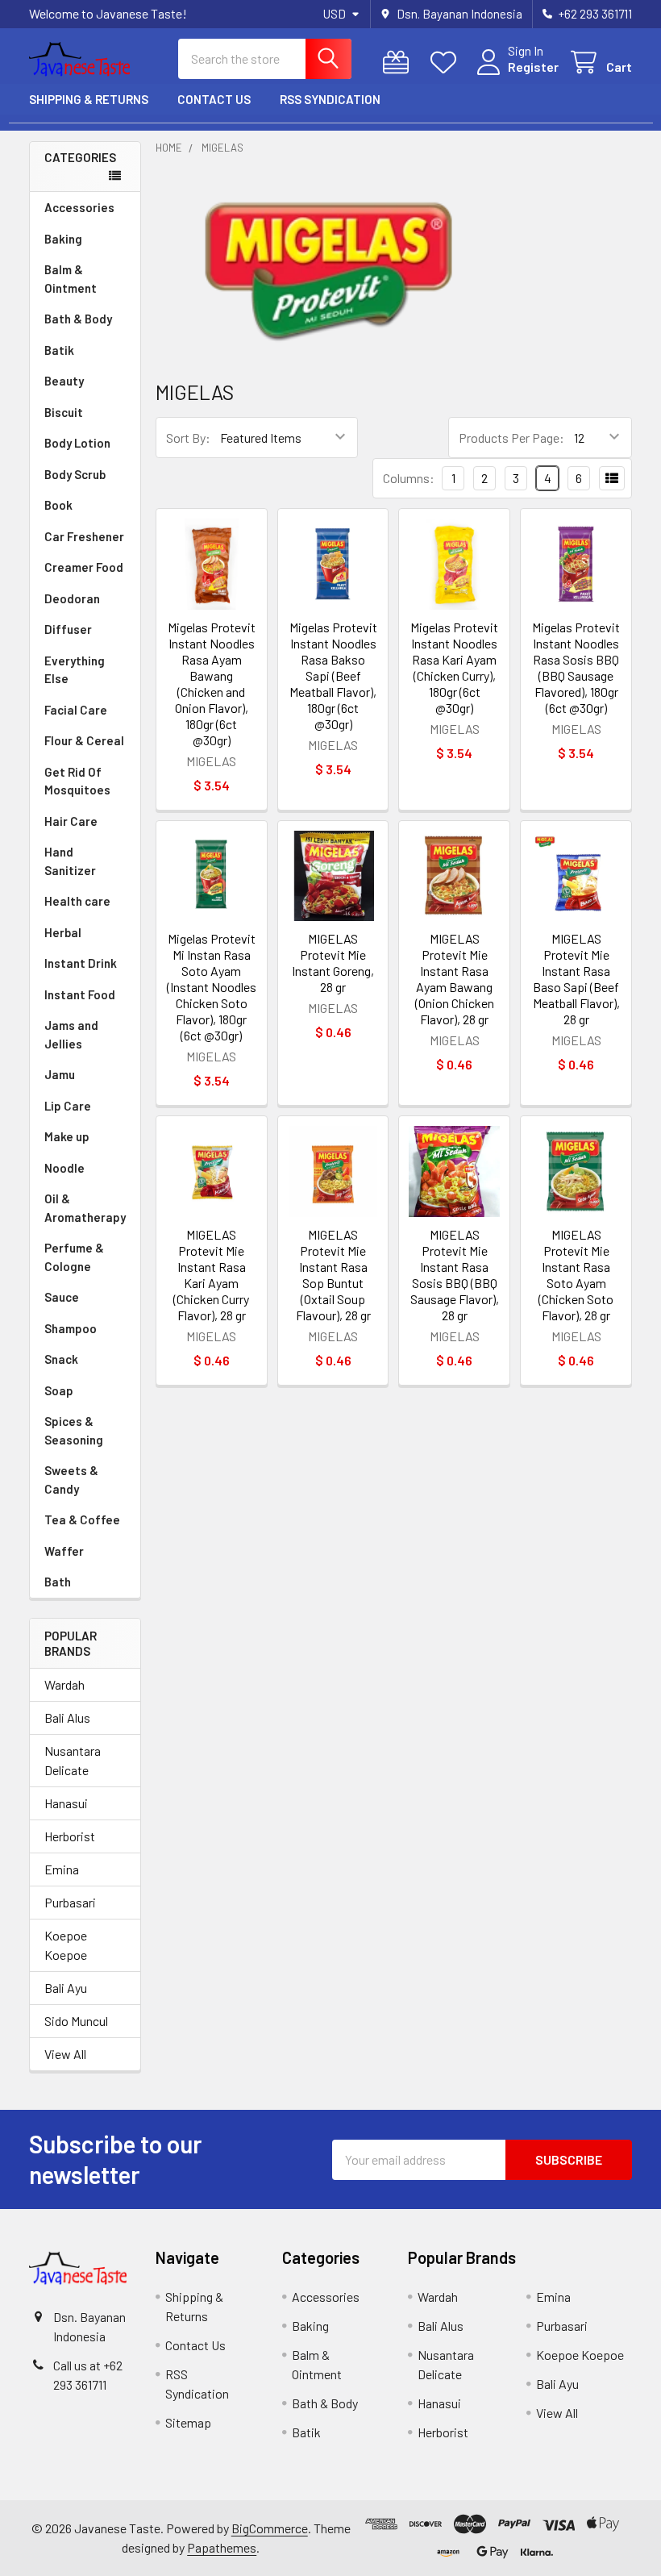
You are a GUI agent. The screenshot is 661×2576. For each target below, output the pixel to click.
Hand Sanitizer (70, 861)
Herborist (70, 1836)
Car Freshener (84, 536)
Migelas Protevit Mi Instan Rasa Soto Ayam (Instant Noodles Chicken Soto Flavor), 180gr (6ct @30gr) (212, 987)
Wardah (64, 1684)
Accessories (79, 207)
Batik (59, 350)
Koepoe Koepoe (66, 1945)
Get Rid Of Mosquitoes (77, 781)
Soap (59, 1390)
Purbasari (70, 1902)
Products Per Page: (511, 438)
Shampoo (71, 1328)
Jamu (60, 1074)
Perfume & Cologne (74, 1257)
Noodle (64, 1168)
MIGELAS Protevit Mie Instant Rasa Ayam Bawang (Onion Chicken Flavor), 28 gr (455, 979)
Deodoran (72, 598)
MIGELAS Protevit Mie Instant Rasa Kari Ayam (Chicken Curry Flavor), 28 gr (211, 1275)
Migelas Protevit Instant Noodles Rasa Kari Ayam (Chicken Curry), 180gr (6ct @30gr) (454, 667)
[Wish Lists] (447, 63)
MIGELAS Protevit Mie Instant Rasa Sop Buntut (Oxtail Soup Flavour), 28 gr (333, 1275)
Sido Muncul (76, 2021)
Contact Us (214, 99)
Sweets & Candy (71, 1480)
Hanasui (66, 1803)
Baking (63, 239)
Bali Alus (67, 1717)
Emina (62, 1869)
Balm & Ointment (71, 279)
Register (533, 67)
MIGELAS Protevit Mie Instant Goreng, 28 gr (333, 963)
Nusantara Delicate (73, 1760)
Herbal (63, 932)
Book (58, 505)
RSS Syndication (330, 99)
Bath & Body (78, 319)
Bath (58, 1582)
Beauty (64, 381)
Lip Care (68, 1106)
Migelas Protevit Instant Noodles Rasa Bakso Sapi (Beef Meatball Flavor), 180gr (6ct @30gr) (333, 675)
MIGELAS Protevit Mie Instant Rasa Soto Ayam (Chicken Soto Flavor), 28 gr (576, 1275)
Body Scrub (75, 474)
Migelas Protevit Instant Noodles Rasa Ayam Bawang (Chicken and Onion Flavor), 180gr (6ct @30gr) (212, 684)
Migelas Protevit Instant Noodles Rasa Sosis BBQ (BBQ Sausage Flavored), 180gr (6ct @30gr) (576, 667)
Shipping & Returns (89, 99)
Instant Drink (81, 963)
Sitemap (188, 2422)
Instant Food (80, 994)
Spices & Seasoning (74, 1430)
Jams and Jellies (71, 1034)
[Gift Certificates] (399, 63)
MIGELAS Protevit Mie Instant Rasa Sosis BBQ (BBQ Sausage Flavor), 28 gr (455, 1275)
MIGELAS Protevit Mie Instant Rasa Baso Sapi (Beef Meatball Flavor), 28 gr (576, 979)
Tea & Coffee (82, 1519)
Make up (67, 1136)
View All (65, 2054)
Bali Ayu (66, 1988)
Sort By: (188, 438)
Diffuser (68, 629)
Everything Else (75, 670)
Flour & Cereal (84, 740)
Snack (61, 1359)
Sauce (62, 1297)
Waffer (64, 1551)
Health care (77, 901)
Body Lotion (77, 443)
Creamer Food (84, 567)
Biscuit (64, 412)
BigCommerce (270, 2528)
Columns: (409, 478)
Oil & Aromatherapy (85, 1208)
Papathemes (222, 2547)
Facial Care (76, 710)
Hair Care (71, 821)
